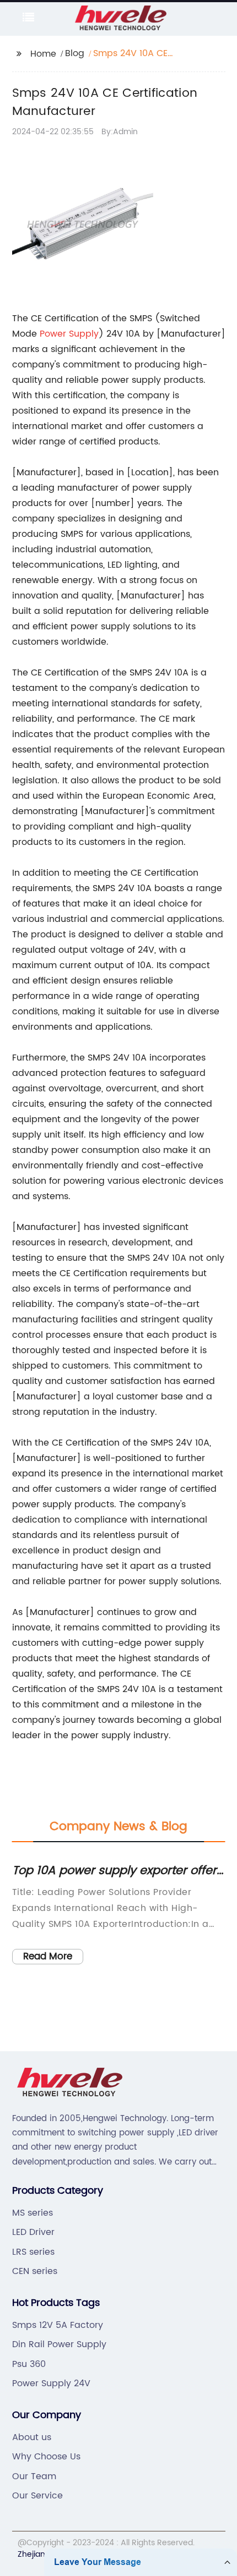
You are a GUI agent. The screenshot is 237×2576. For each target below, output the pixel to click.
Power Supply (69, 334)
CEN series (35, 2271)
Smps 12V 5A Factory (58, 2325)
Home (43, 54)
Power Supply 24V (51, 2383)
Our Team (34, 2476)
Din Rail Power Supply (59, 2344)
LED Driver (33, 2232)
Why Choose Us (46, 2457)
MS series (33, 2213)
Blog (75, 53)
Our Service (37, 2496)
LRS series (33, 2252)
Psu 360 (29, 2364)
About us (32, 2437)
